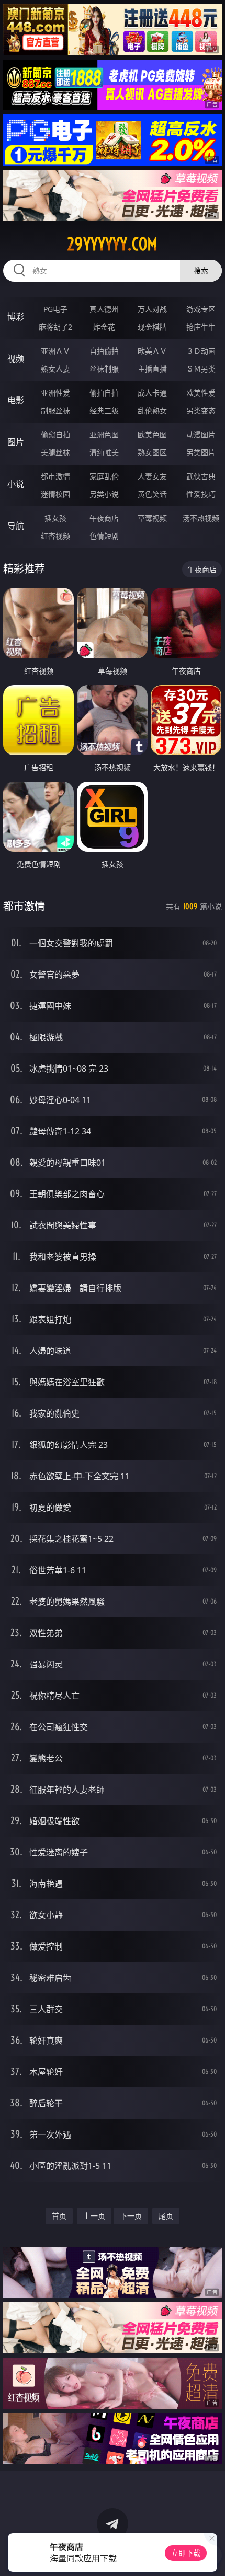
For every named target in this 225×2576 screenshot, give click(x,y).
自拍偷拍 (104, 351)
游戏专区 (201, 309)
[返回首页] (211, 2555)
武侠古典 (201, 476)
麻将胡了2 (55, 327)
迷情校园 (55, 494)
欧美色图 (152, 434)
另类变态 (201, 410)
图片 (16, 442)
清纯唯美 (104, 452)
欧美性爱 (201, 393)
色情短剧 (104, 536)
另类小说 (104, 494)
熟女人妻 (55, 369)
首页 (59, 2216)
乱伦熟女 (152, 410)
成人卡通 (152, 393)
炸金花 (104, 327)
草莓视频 (152, 518)
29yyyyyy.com (112, 244)
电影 (16, 400)
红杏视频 (55, 536)
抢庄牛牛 (201, 327)
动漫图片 (201, 434)
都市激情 (55, 476)
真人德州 (104, 309)
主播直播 (152, 369)
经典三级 (104, 410)
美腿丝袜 (55, 452)
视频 (16, 358)
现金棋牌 (152, 327)
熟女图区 (152, 452)
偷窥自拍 (55, 434)
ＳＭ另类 (201, 369)
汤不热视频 (201, 518)
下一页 (131, 2216)
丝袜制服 (104, 369)
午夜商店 (104, 518)
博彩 (16, 317)
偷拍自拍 (104, 393)
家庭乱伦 (104, 476)
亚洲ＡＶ (55, 351)
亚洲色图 (104, 434)
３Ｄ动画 (201, 351)
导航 (16, 526)
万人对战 (152, 309)
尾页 (166, 2216)
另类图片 (201, 452)
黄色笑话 (152, 494)
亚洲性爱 (55, 393)
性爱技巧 (201, 494)
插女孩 (55, 518)
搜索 (201, 270)
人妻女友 (152, 476)
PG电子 (55, 309)
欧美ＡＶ (152, 351)
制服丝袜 (55, 410)
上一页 (94, 2216)
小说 (16, 484)
